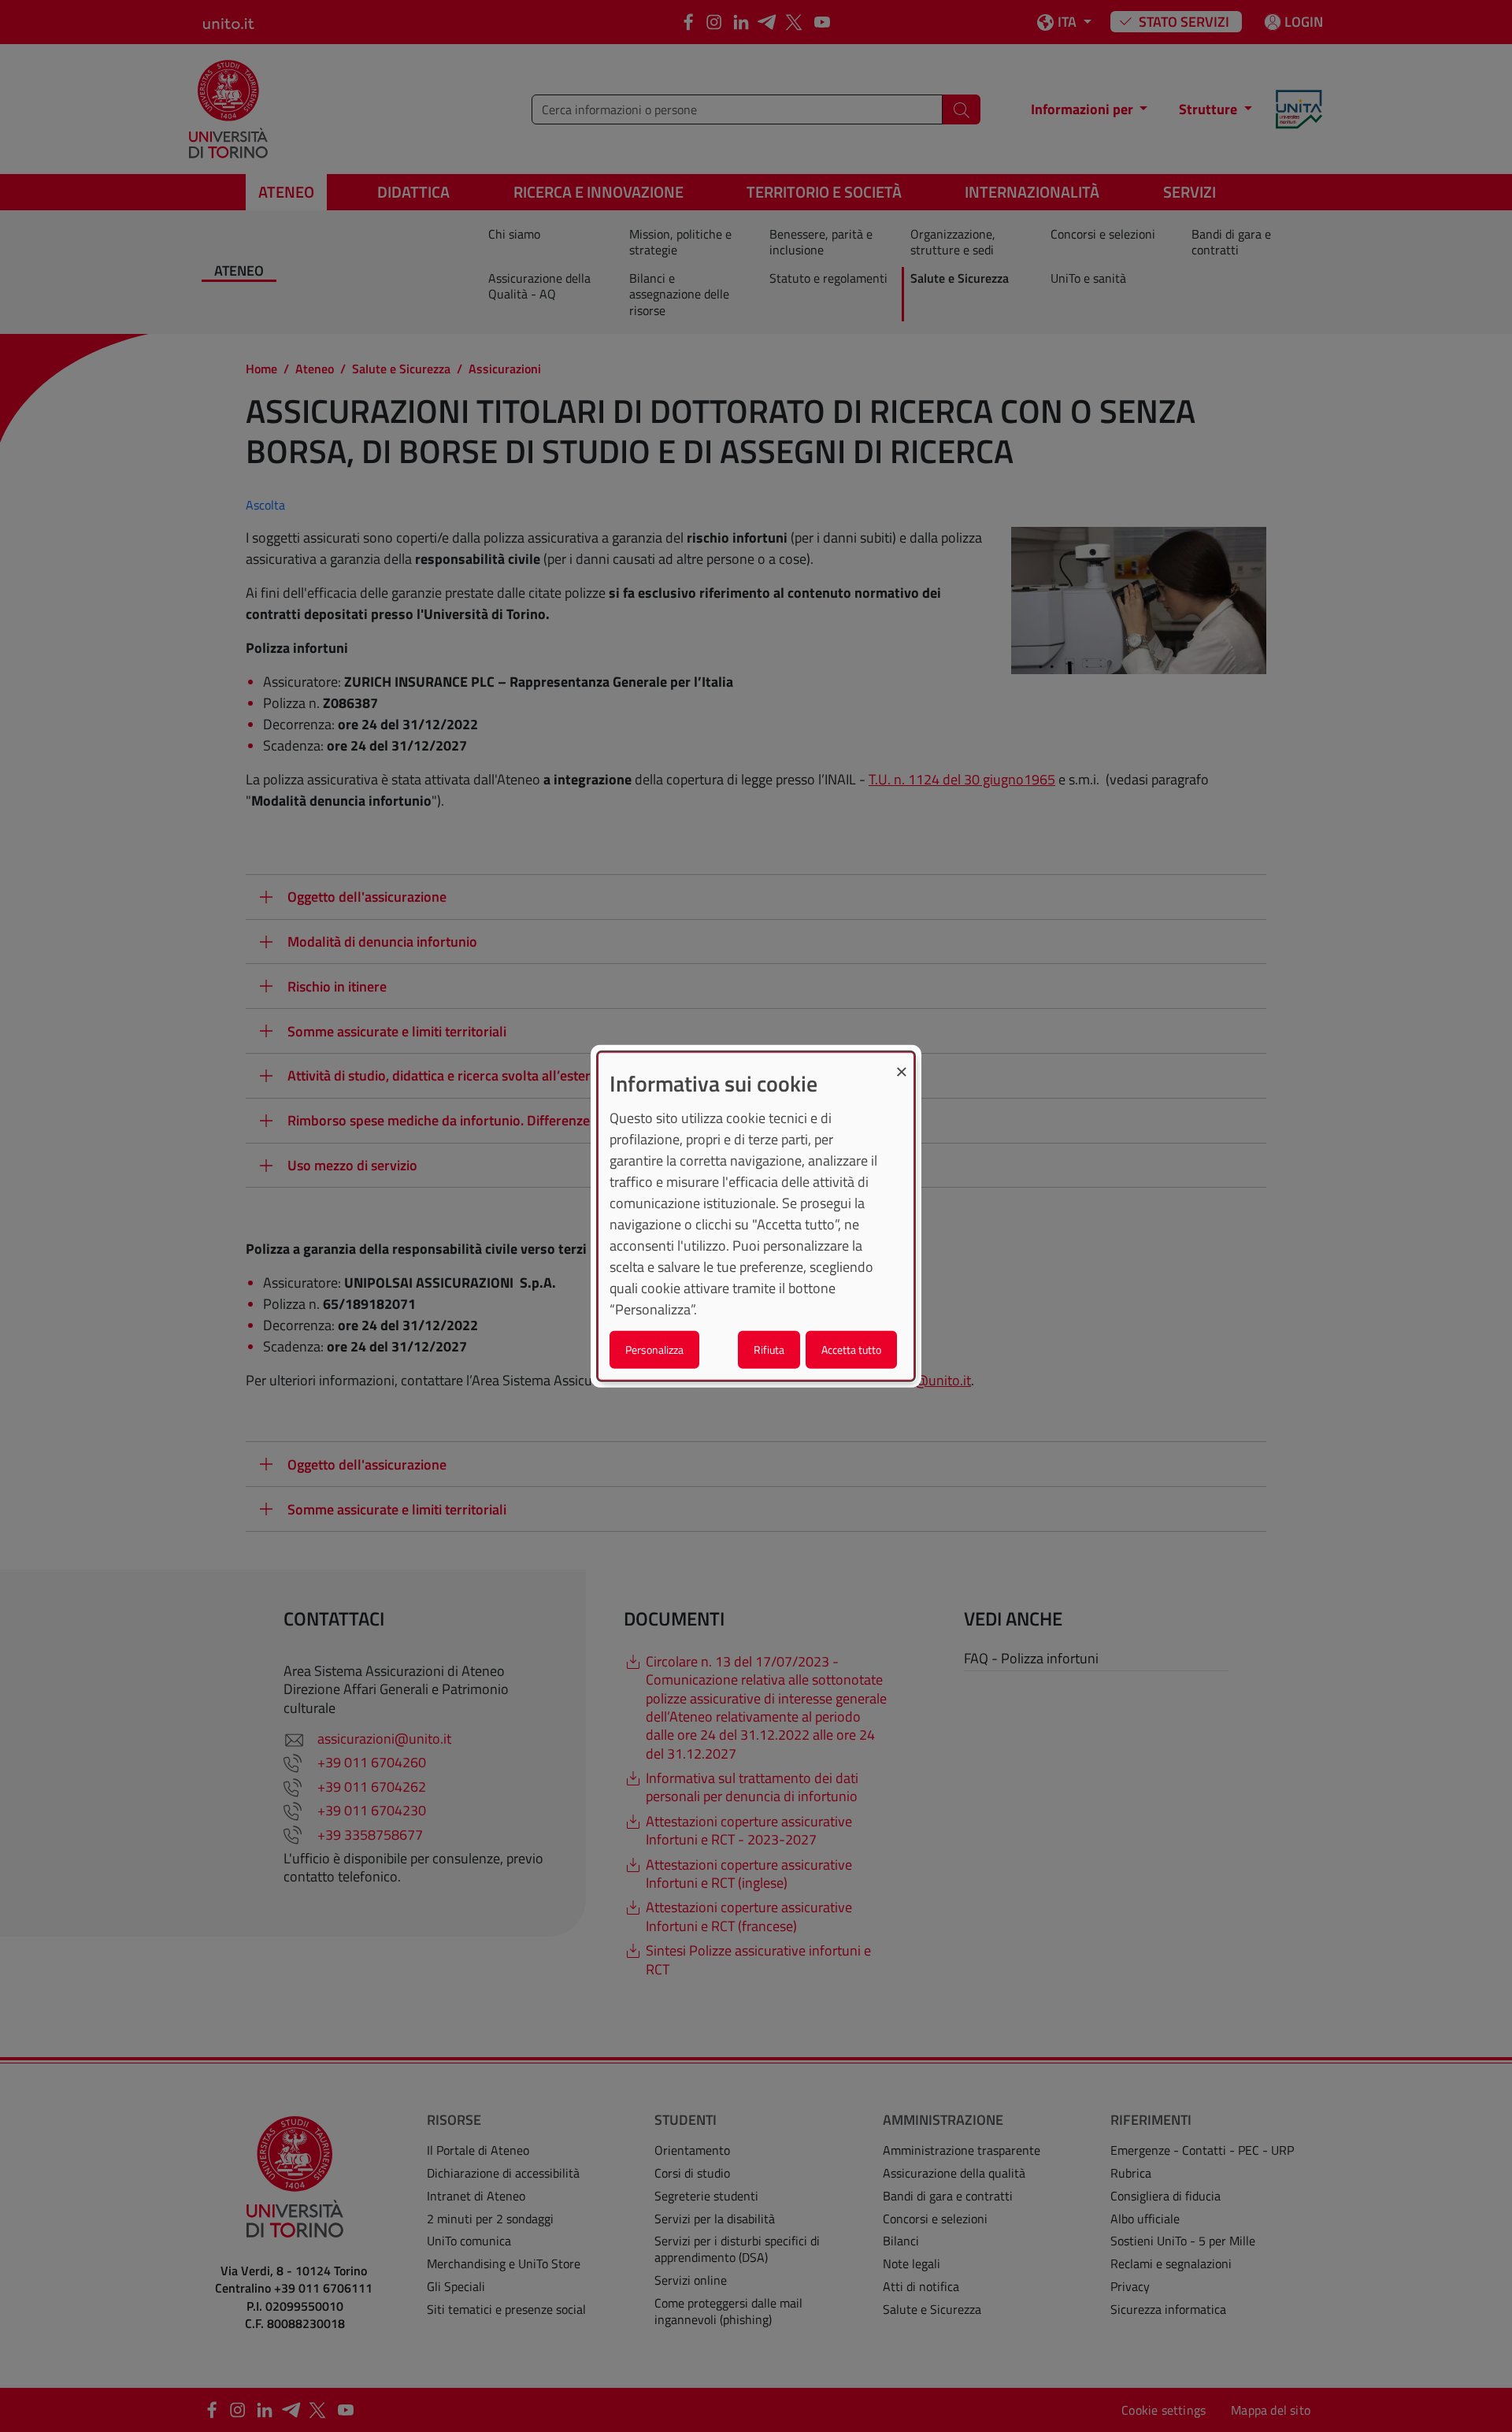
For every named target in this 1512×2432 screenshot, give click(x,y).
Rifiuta (769, 1349)
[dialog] (756, 1216)
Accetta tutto (851, 1349)
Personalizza (654, 1349)
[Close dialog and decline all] (902, 1063)
